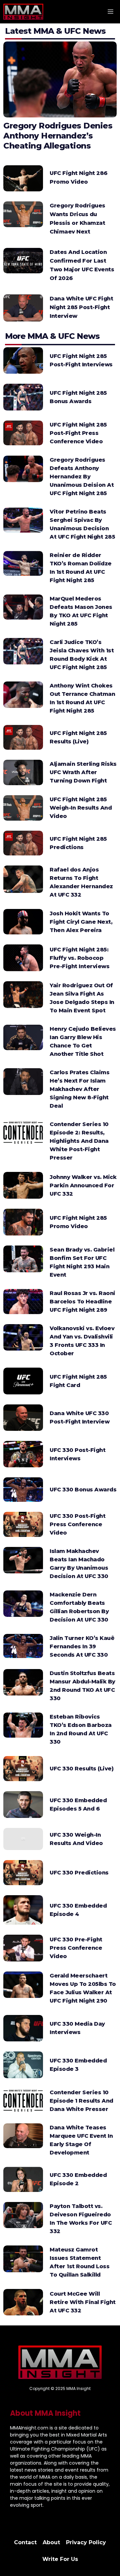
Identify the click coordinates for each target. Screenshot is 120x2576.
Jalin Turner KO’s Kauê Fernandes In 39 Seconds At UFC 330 (82, 1646)
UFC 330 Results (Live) (81, 1769)
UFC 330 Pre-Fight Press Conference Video (76, 1948)
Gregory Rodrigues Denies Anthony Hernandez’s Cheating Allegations (58, 136)
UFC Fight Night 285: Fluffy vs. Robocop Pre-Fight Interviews (79, 958)
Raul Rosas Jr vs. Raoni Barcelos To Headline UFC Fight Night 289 (82, 1302)
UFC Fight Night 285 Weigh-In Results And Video (81, 808)
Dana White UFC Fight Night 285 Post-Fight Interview (81, 307)
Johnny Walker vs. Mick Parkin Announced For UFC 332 (83, 1185)
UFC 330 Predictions (79, 1873)
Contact (25, 2542)
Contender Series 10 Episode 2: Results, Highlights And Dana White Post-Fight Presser (79, 1141)
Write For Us (60, 2559)
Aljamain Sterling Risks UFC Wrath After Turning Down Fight (83, 772)
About (51, 2542)
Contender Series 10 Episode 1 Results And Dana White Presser (81, 2101)
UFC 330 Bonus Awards (83, 1490)
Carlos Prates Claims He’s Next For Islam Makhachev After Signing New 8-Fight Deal (79, 1089)
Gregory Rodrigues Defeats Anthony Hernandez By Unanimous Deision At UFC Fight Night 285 (82, 477)
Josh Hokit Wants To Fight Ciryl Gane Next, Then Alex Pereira (81, 922)
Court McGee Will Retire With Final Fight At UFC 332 (83, 2302)
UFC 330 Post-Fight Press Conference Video (77, 1524)
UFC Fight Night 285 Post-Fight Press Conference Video (78, 433)
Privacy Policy (86, 2542)
